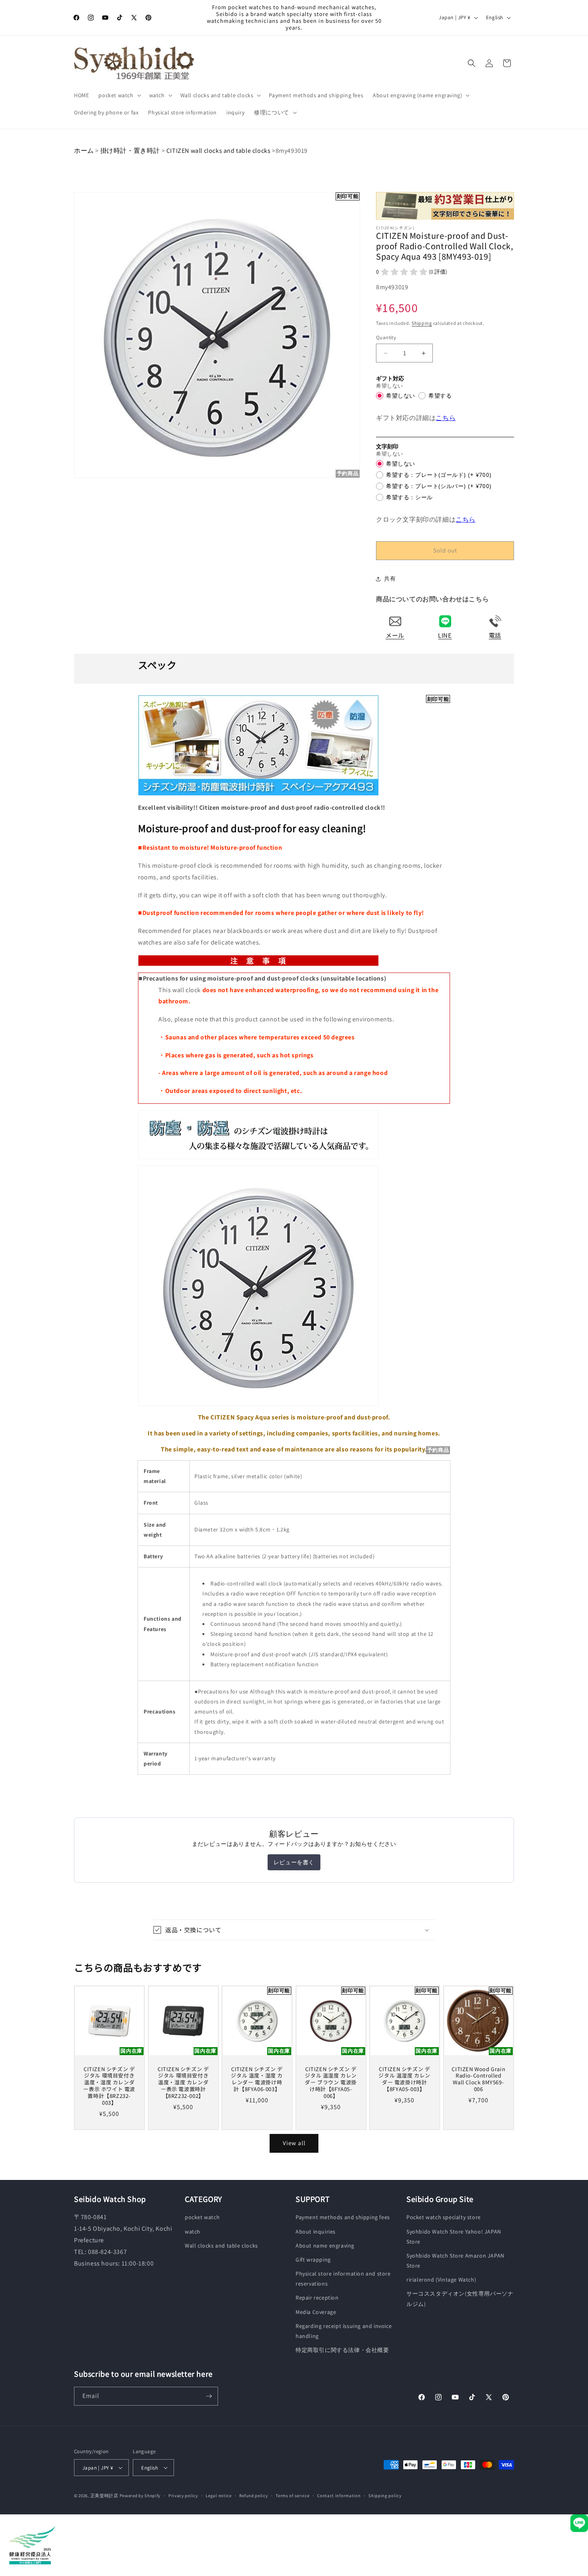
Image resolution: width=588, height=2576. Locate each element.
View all (294, 2143)
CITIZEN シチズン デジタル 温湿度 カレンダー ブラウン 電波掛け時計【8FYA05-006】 (331, 2083)
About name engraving (325, 2246)
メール (395, 635)
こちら (446, 418)
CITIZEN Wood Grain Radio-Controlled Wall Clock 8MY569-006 (478, 2080)
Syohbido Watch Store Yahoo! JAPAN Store (454, 2237)
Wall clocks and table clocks (221, 2246)
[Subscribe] (209, 2396)
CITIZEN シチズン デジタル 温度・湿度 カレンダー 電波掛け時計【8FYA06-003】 (257, 2080)
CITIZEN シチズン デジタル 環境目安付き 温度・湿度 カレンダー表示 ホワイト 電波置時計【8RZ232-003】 (109, 2086)
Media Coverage (316, 2312)
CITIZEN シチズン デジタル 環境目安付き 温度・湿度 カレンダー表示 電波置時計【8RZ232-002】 (183, 2083)
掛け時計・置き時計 (130, 151)
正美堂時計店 (104, 2496)
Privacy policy (183, 2496)
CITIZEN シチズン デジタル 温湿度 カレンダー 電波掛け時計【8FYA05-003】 (405, 2080)
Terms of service (292, 2496)
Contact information (339, 2496)
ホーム (84, 151)
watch (193, 2232)
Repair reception (317, 2298)
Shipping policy (385, 2496)
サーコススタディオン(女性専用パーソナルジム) (460, 2299)
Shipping (422, 323)
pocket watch (202, 2217)
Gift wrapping (313, 2260)
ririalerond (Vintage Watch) (441, 2280)
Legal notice (218, 2496)
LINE (445, 635)
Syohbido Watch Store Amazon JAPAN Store (455, 2261)
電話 (495, 635)
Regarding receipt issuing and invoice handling (344, 2331)
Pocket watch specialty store (444, 2217)
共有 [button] (390, 578)
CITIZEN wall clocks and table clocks (218, 151)
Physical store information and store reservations (343, 2279)
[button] (119, 95)
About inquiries (316, 2232)
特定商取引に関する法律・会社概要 (342, 2350)
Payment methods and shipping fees (343, 2217)
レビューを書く (294, 1862)
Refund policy (253, 2496)
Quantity (386, 337)
